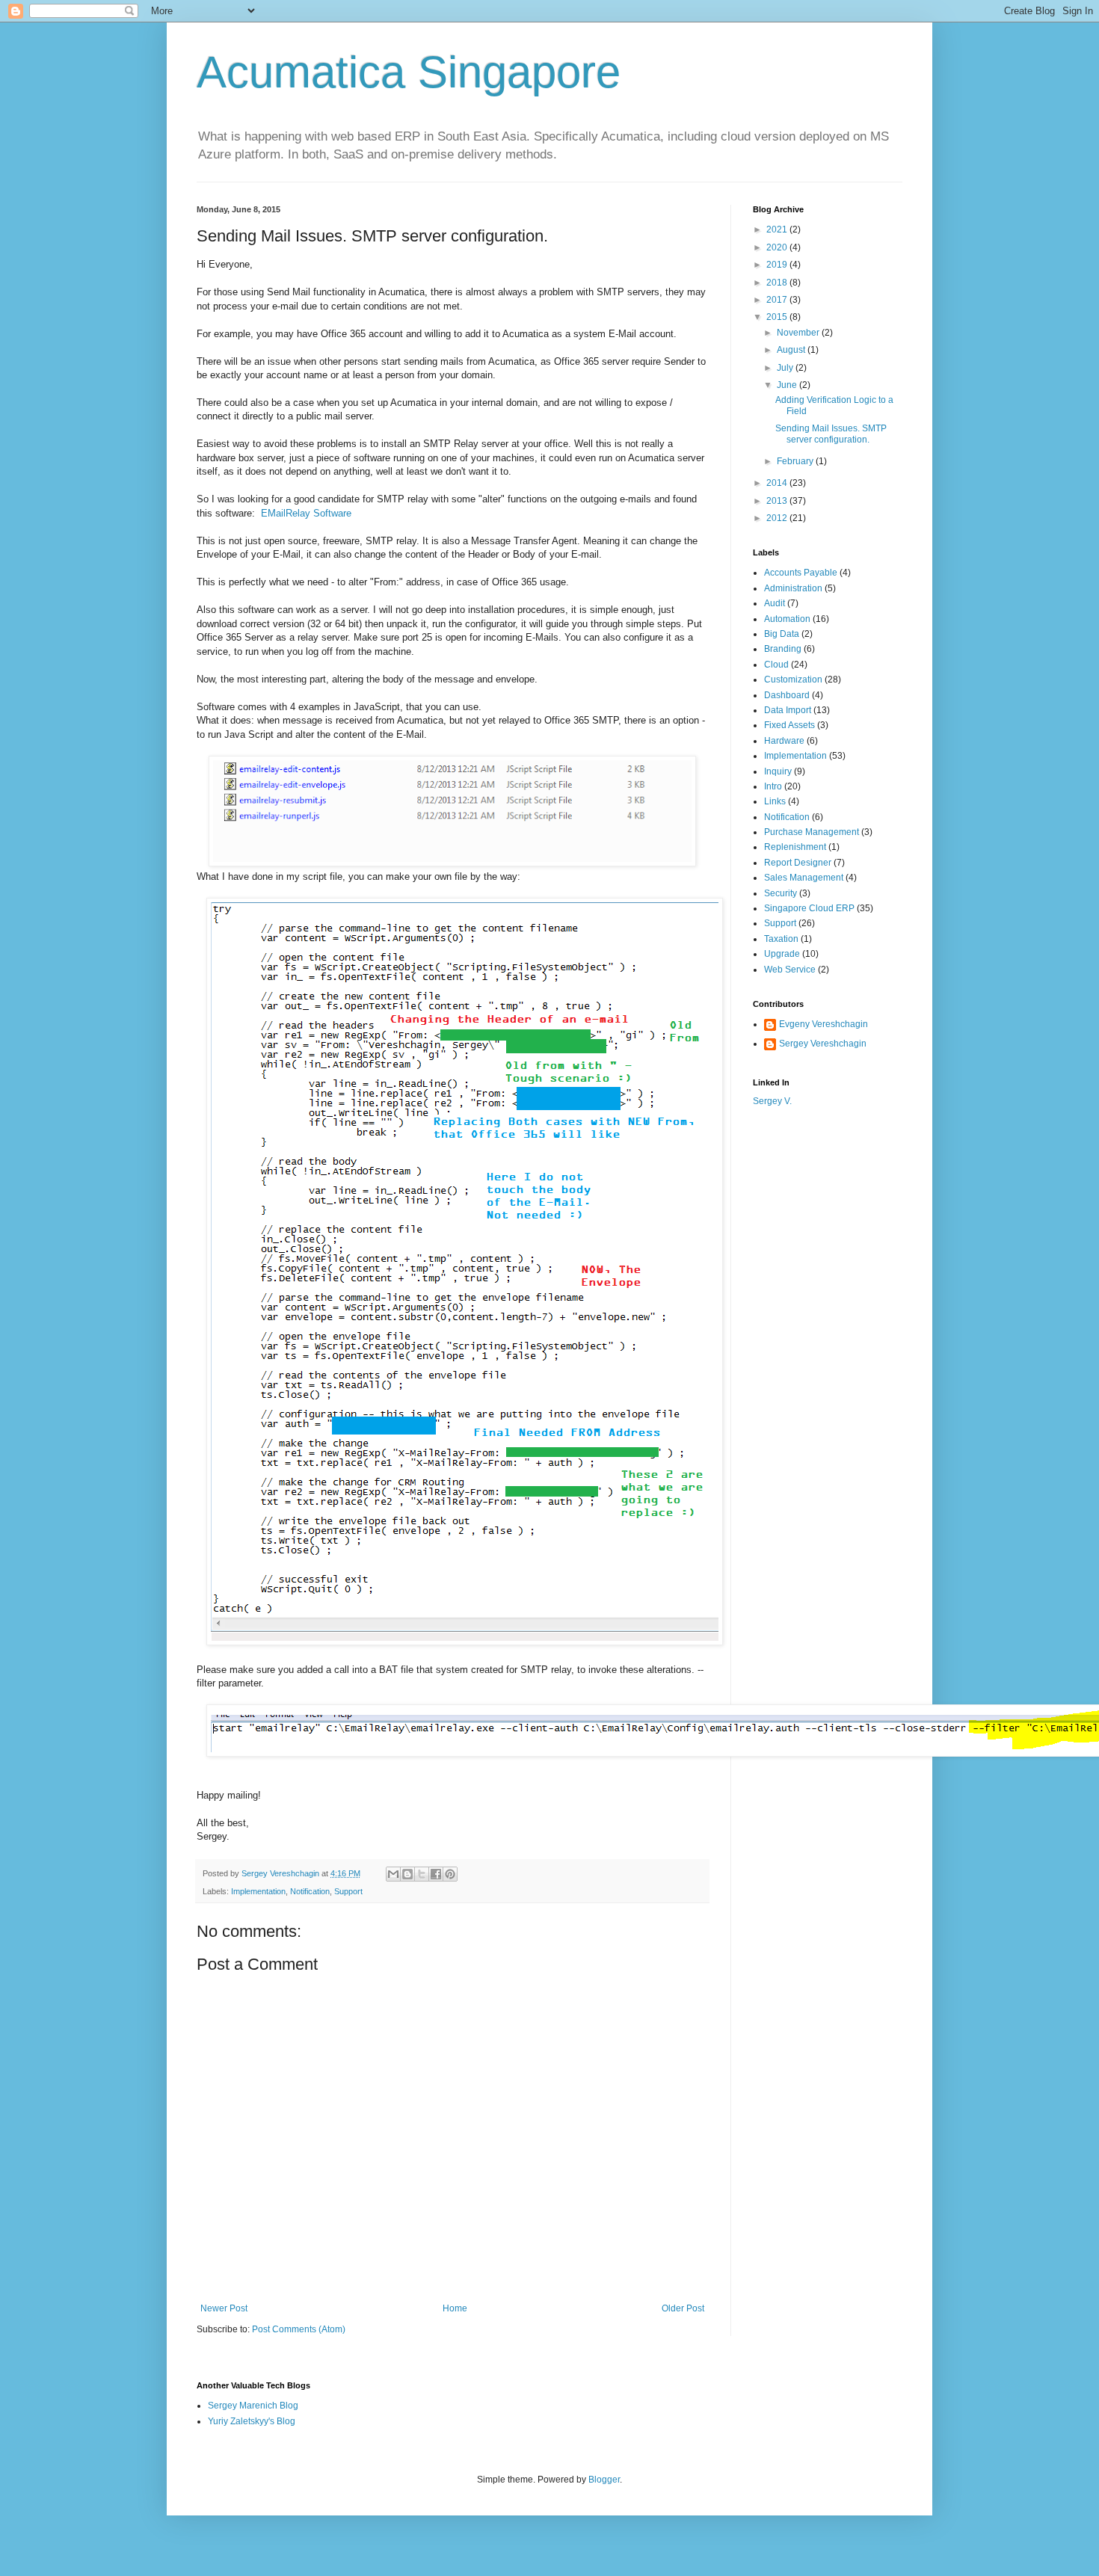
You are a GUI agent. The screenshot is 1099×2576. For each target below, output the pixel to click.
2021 (778, 229)
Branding (783, 649)
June (788, 385)
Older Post (683, 2308)
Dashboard (787, 695)
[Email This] (393, 1874)
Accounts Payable (801, 573)
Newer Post (224, 2308)
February (796, 461)
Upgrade (782, 954)
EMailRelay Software (305, 513)
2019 (778, 265)
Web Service (790, 970)
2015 (778, 317)
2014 (778, 483)
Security (781, 893)
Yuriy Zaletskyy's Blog (252, 2421)
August (792, 350)
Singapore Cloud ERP (809, 908)
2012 (778, 518)
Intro (773, 786)
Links (775, 801)
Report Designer (798, 863)
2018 (778, 283)
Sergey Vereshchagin (823, 1044)
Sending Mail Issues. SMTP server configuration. (831, 434)
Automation (787, 619)
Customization (793, 680)
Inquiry (778, 771)
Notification (310, 1891)
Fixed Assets (789, 725)
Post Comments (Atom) (299, 2329)
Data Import (788, 710)
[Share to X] (422, 1874)
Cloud (776, 665)
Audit (775, 603)
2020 (778, 247)
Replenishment (795, 847)
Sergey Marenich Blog (253, 2406)
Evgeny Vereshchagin (824, 1024)
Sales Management (804, 878)
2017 (778, 300)
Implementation (258, 1891)
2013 (778, 501)
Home (455, 2308)
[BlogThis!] (407, 1874)
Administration (793, 588)
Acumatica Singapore (409, 72)
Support (348, 1891)
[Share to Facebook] (436, 1874)
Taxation (781, 939)
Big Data (782, 634)
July (786, 368)
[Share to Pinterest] (450, 1874)
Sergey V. (772, 1101)
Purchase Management (812, 832)
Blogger (604, 2480)
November (799, 333)
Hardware (784, 741)
